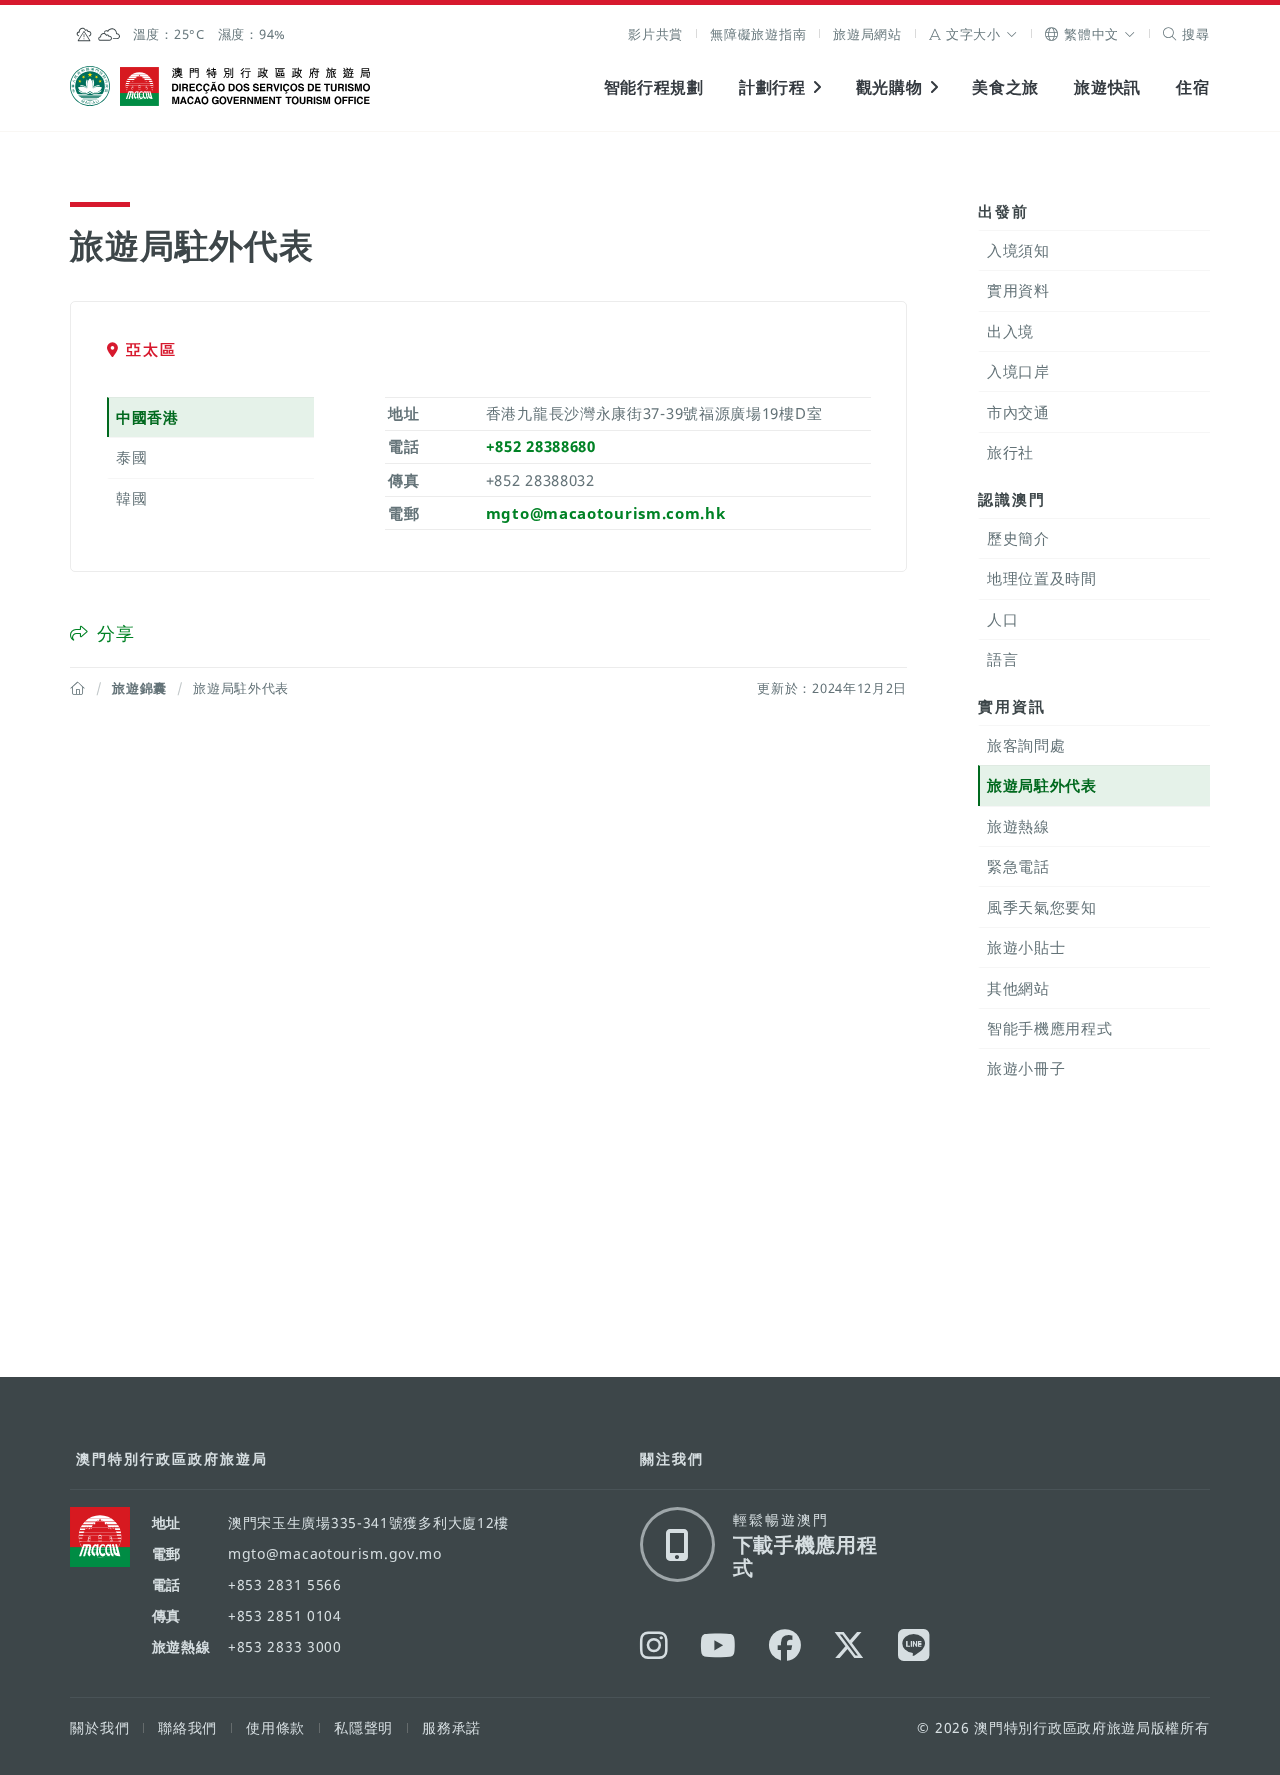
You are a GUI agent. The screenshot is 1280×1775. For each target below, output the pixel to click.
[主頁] (78, 688)
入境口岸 (1018, 371)
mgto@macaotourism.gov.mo (335, 1553)
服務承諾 (451, 1727)
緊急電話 (1018, 866)
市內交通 (1018, 412)
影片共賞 (655, 34)
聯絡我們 (187, 1727)
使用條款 (275, 1727)
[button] (973, 34)
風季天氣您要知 (1042, 907)
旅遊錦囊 (139, 688)
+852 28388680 (541, 446)
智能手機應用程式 (1050, 1028)
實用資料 (1018, 290)
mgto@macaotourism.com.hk (606, 513)
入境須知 (1018, 250)
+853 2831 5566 (285, 1584)
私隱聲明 (363, 1727)
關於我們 (99, 1727)
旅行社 (1010, 452)
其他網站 (1018, 988)
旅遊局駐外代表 (1042, 785)
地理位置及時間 (1042, 578)
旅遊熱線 (1018, 826)
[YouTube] (718, 1645)
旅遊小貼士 (1026, 947)
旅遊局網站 (867, 34)
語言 (1002, 659)
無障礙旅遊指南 (758, 34)
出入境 (1010, 331)
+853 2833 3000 (285, 1646)
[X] (849, 1645)
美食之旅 (1005, 87)
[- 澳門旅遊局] (914, 1645)
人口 (1002, 619)
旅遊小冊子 (1026, 1068)
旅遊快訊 (1107, 87)
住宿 (1192, 87)
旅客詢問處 (1026, 745)
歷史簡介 (1018, 538)
